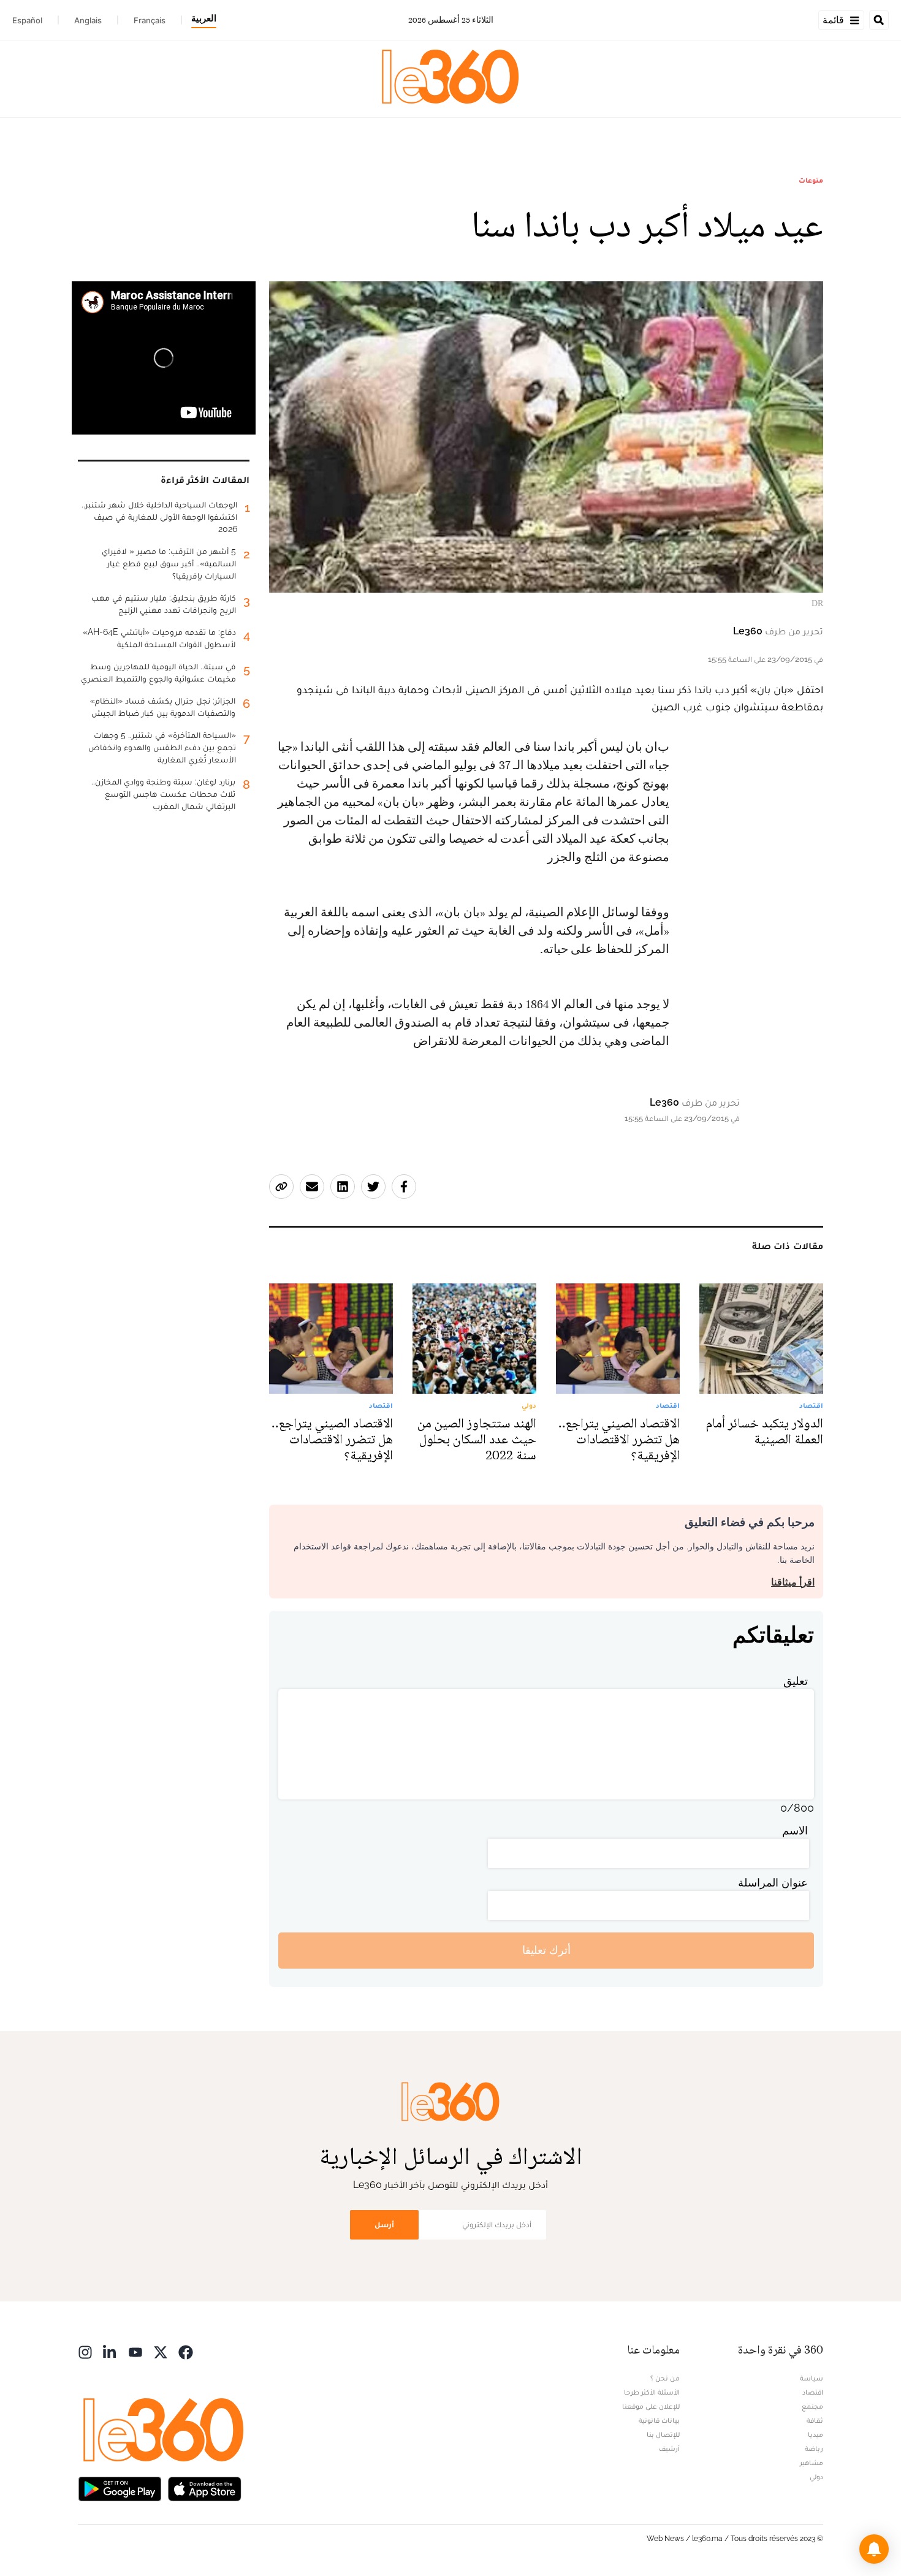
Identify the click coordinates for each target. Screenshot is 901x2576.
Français (150, 20)
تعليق (796, 1681)
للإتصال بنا (663, 2434)
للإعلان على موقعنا (651, 2406)
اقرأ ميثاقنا (793, 1582)
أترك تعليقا (546, 1950)
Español (27, 20)
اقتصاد (813, 2392)
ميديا (815, 2434)
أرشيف (669, 2449)
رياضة (814, 2449)
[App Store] (205, 2488)
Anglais (88, 20)
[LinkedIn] (110, 2351)
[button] (874, 2549)
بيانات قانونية (659, 2420)
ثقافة (815, 2420)
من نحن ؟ (665, 2378)
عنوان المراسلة (773, 1883)
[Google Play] (120, 2488)
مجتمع (812, 2406)
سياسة (812, 2378)
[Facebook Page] (186, 2351)
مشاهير (812, 2463)
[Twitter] (161, 2351)
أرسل (384, 2225)
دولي (816, 2477)
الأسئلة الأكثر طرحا (652, 2392)
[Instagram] (85, 2351)
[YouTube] (135, 2351)
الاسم (795, 1830)
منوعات (811, 180)
